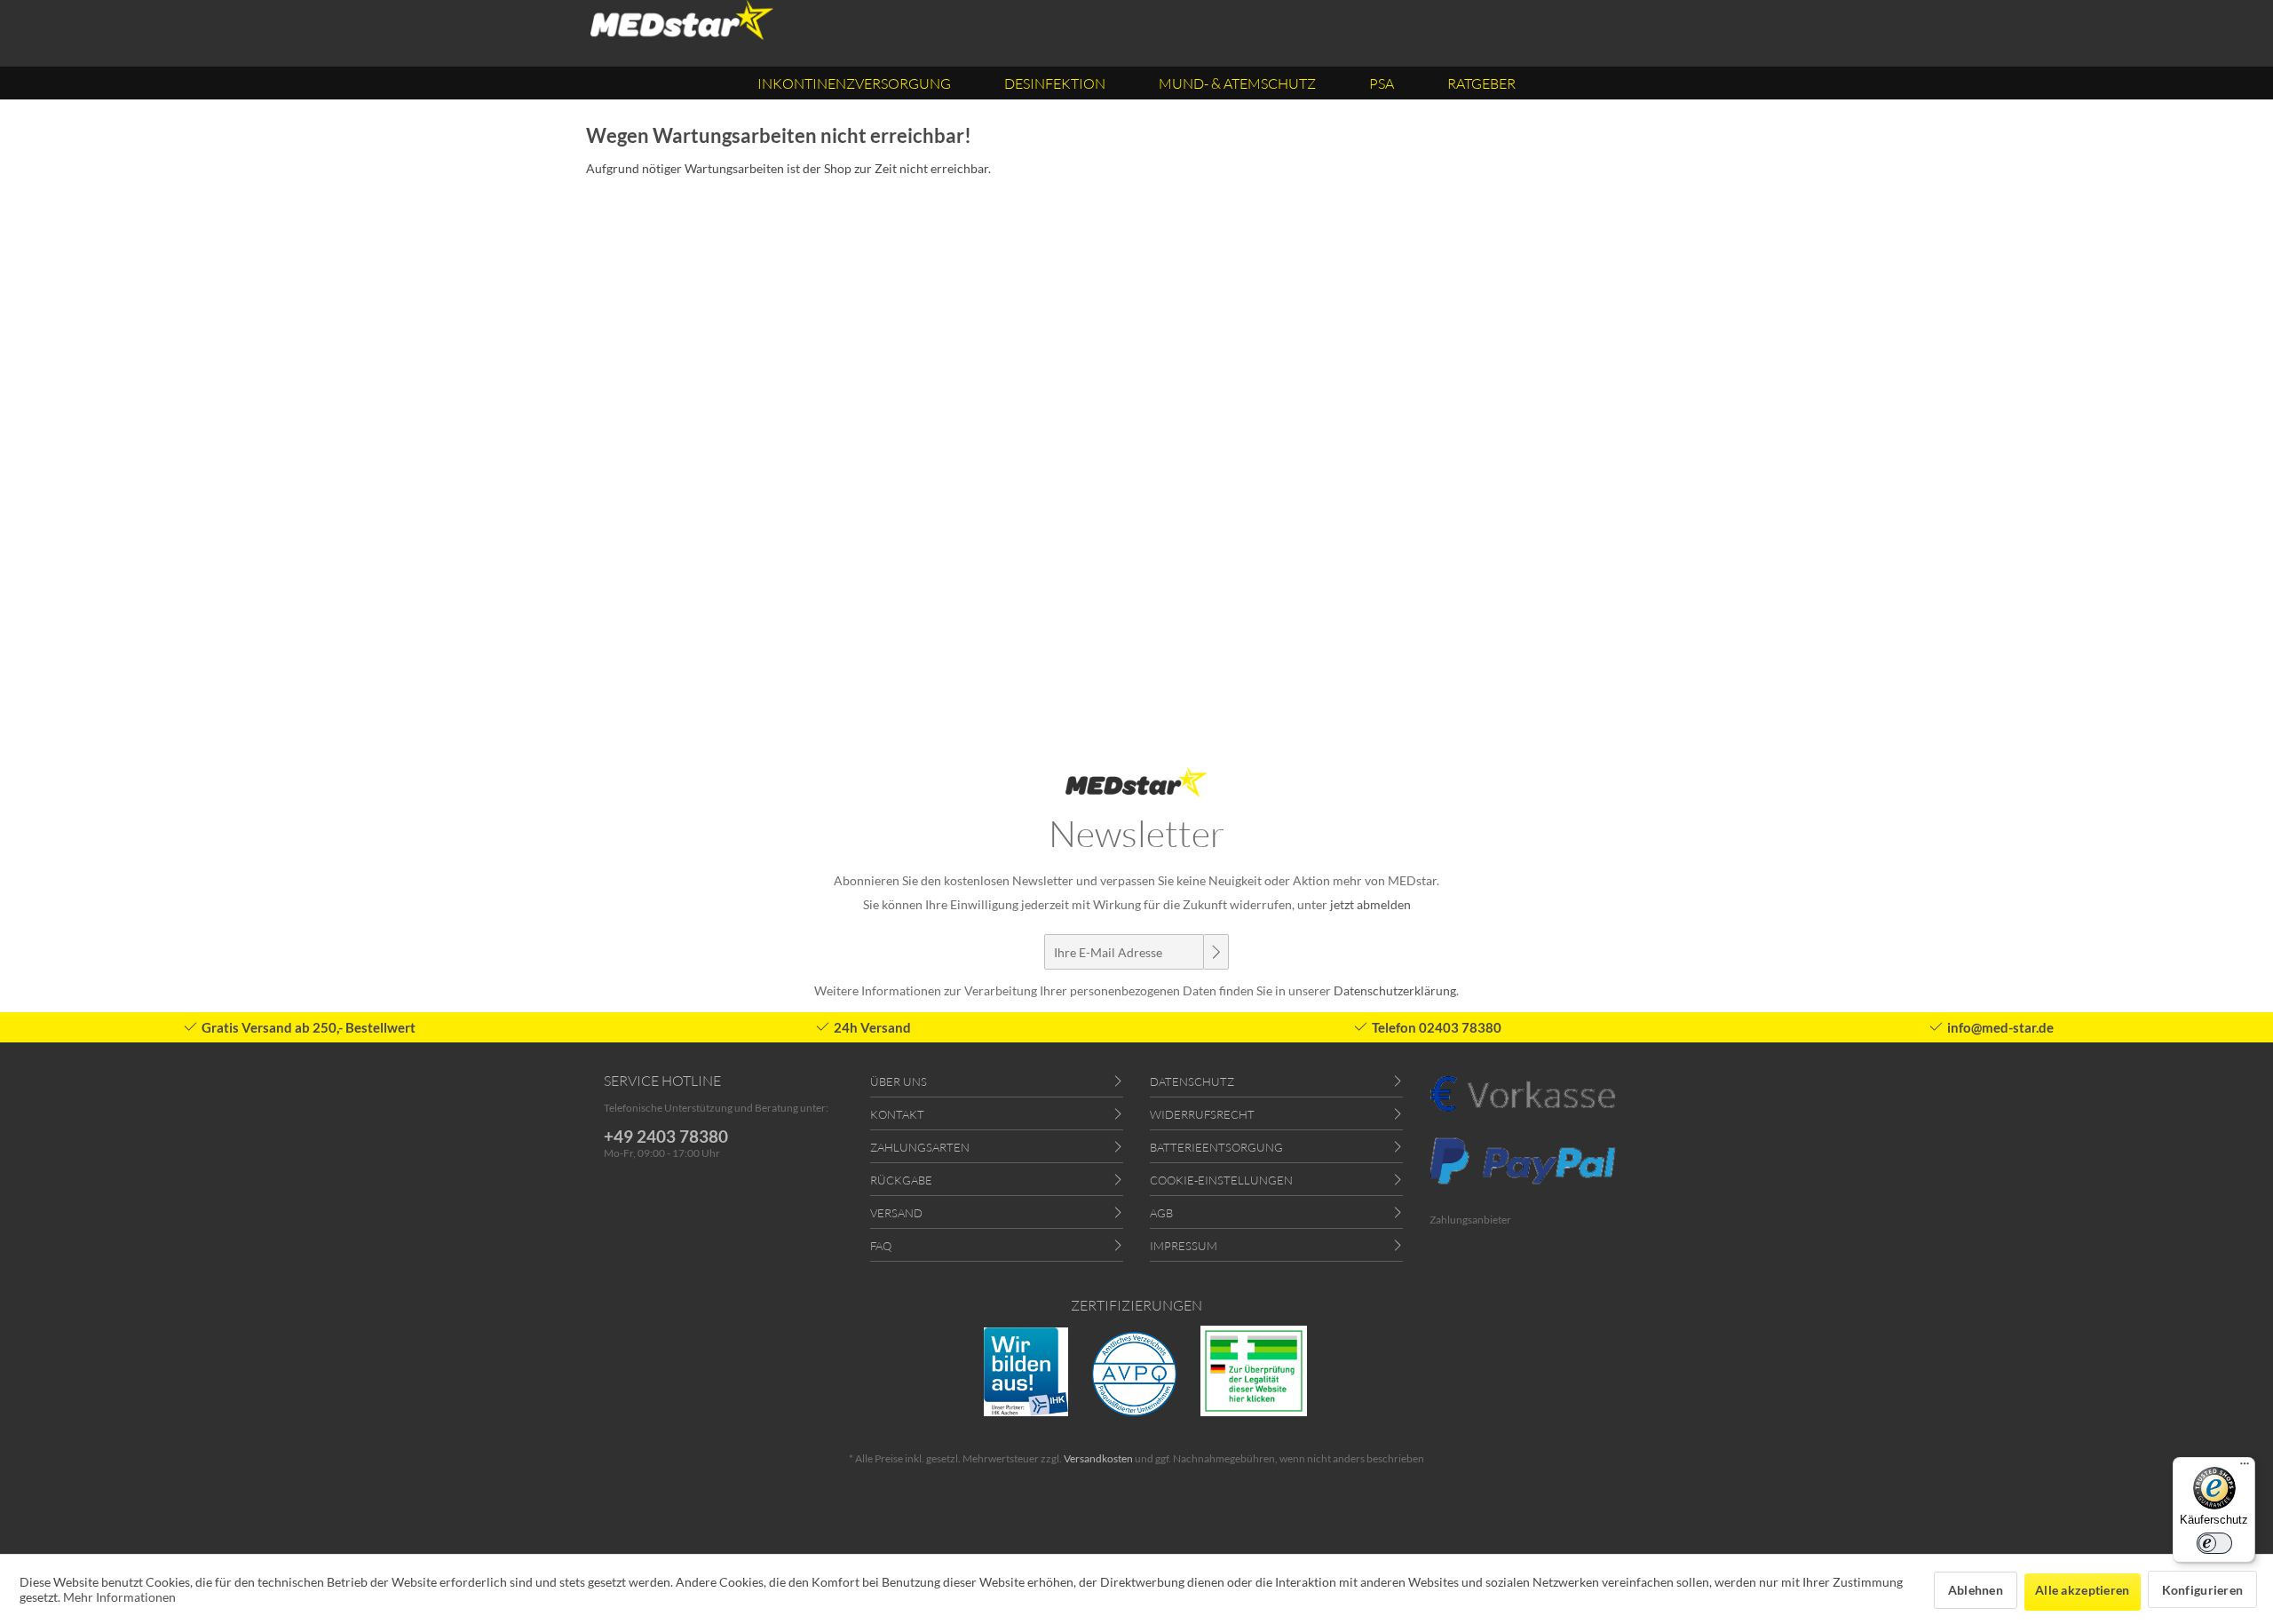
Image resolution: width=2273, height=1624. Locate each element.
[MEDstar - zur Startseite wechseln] (682, 20)
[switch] (2214, 1543)
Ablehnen (1976, 1590)
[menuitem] (854, 83)
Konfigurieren (2203, 1590)
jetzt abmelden (1370, 904)
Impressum (1184, 1246)
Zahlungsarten (920, 1147)
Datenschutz (1192, 1081)
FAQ (881, 1246)
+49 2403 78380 (666, 1136)
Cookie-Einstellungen (1221, 1180)
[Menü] (2245, 1468)
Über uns (899, 1081)
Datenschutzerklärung (1395, 990)
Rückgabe (901, 1180)
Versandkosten (1098, 1458)
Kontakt (897, 1114)
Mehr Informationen (119, 1597)
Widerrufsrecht (1202, 1114)
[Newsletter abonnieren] (1216, 952)
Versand (896, 1213)
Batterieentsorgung (1216, 1147)
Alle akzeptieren (2082, 1590)
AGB (1161, 1213)
